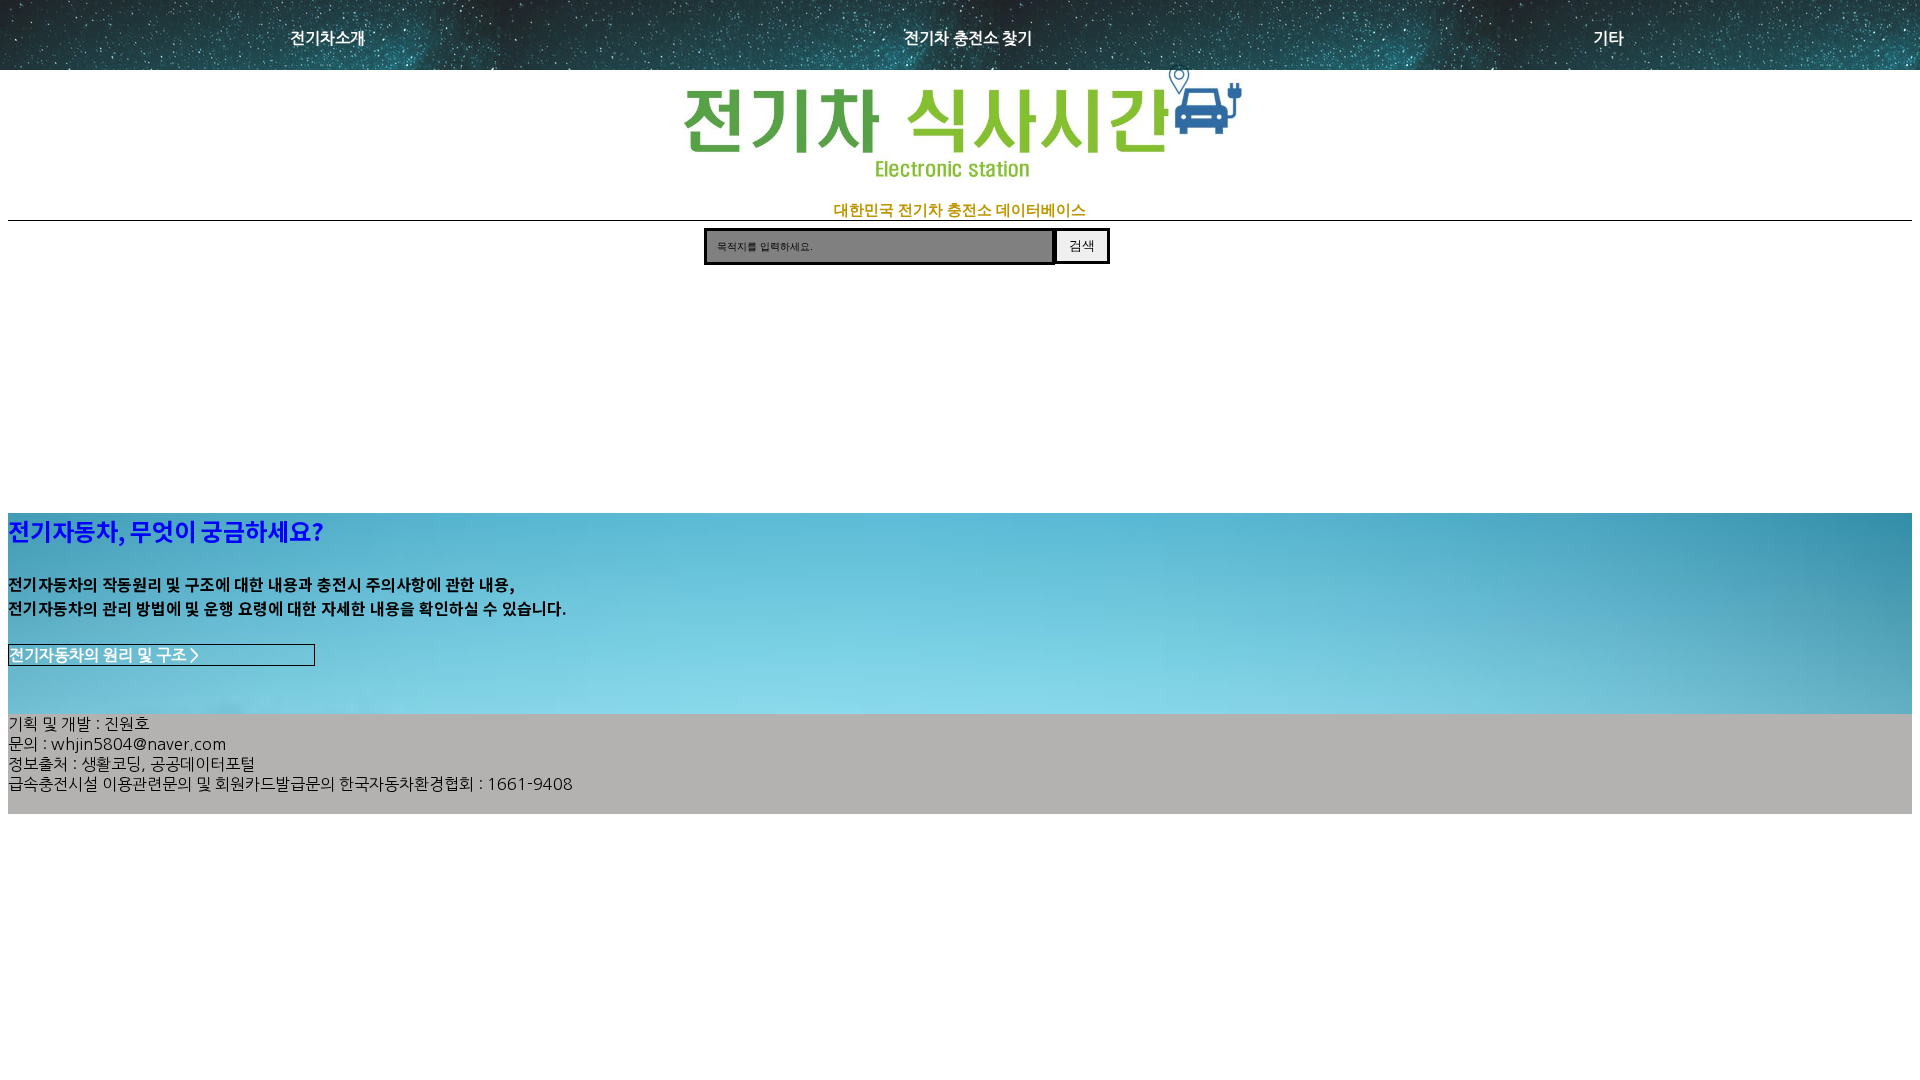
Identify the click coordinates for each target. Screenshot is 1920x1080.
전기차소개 (327, 38)
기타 (1608, 38)
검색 (1082, 245)
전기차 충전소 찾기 (968, 38)
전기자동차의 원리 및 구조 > (104, 655)
